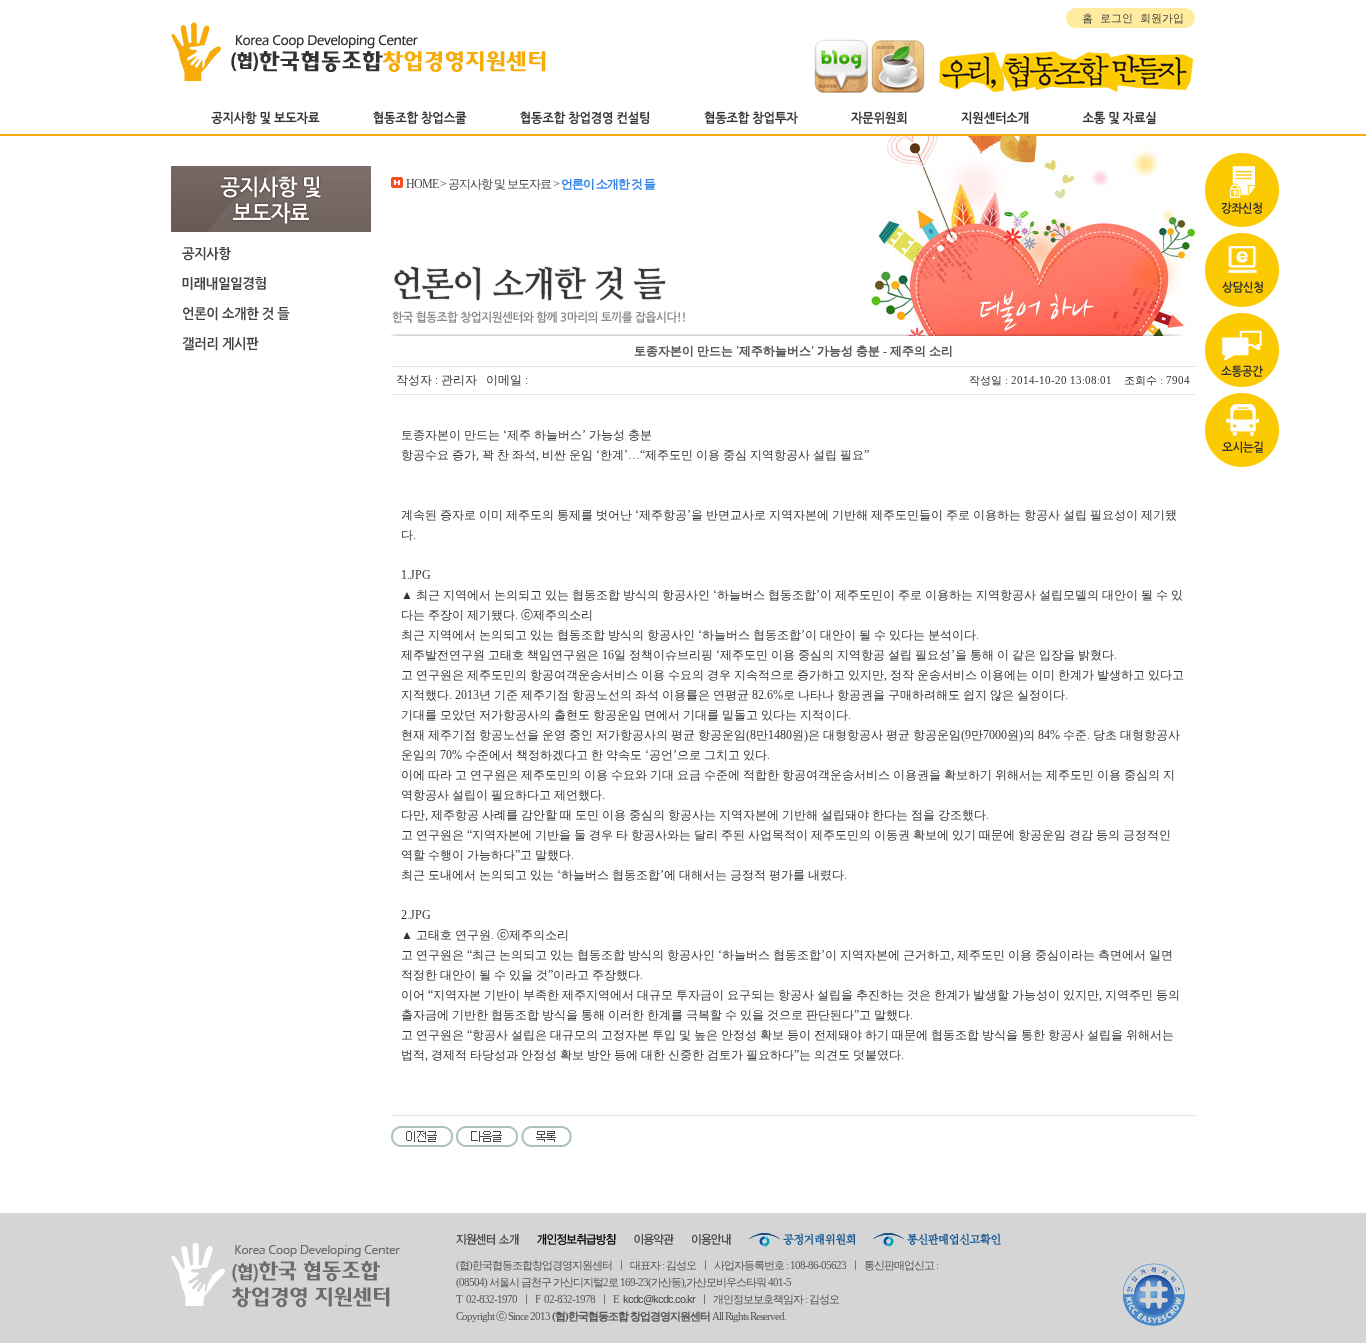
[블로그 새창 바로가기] (841, 89)
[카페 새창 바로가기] (898, 89)
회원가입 (1162, 18)
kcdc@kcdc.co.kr (659, 1299)
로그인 (1116, 18)
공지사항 (271, 253)
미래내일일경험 (271, 283)
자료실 (1242, 353)
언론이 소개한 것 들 (271, 313)
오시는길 (1242, 433)
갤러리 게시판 (271, 343)
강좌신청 (1242, 193)
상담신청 (1242, 273)
